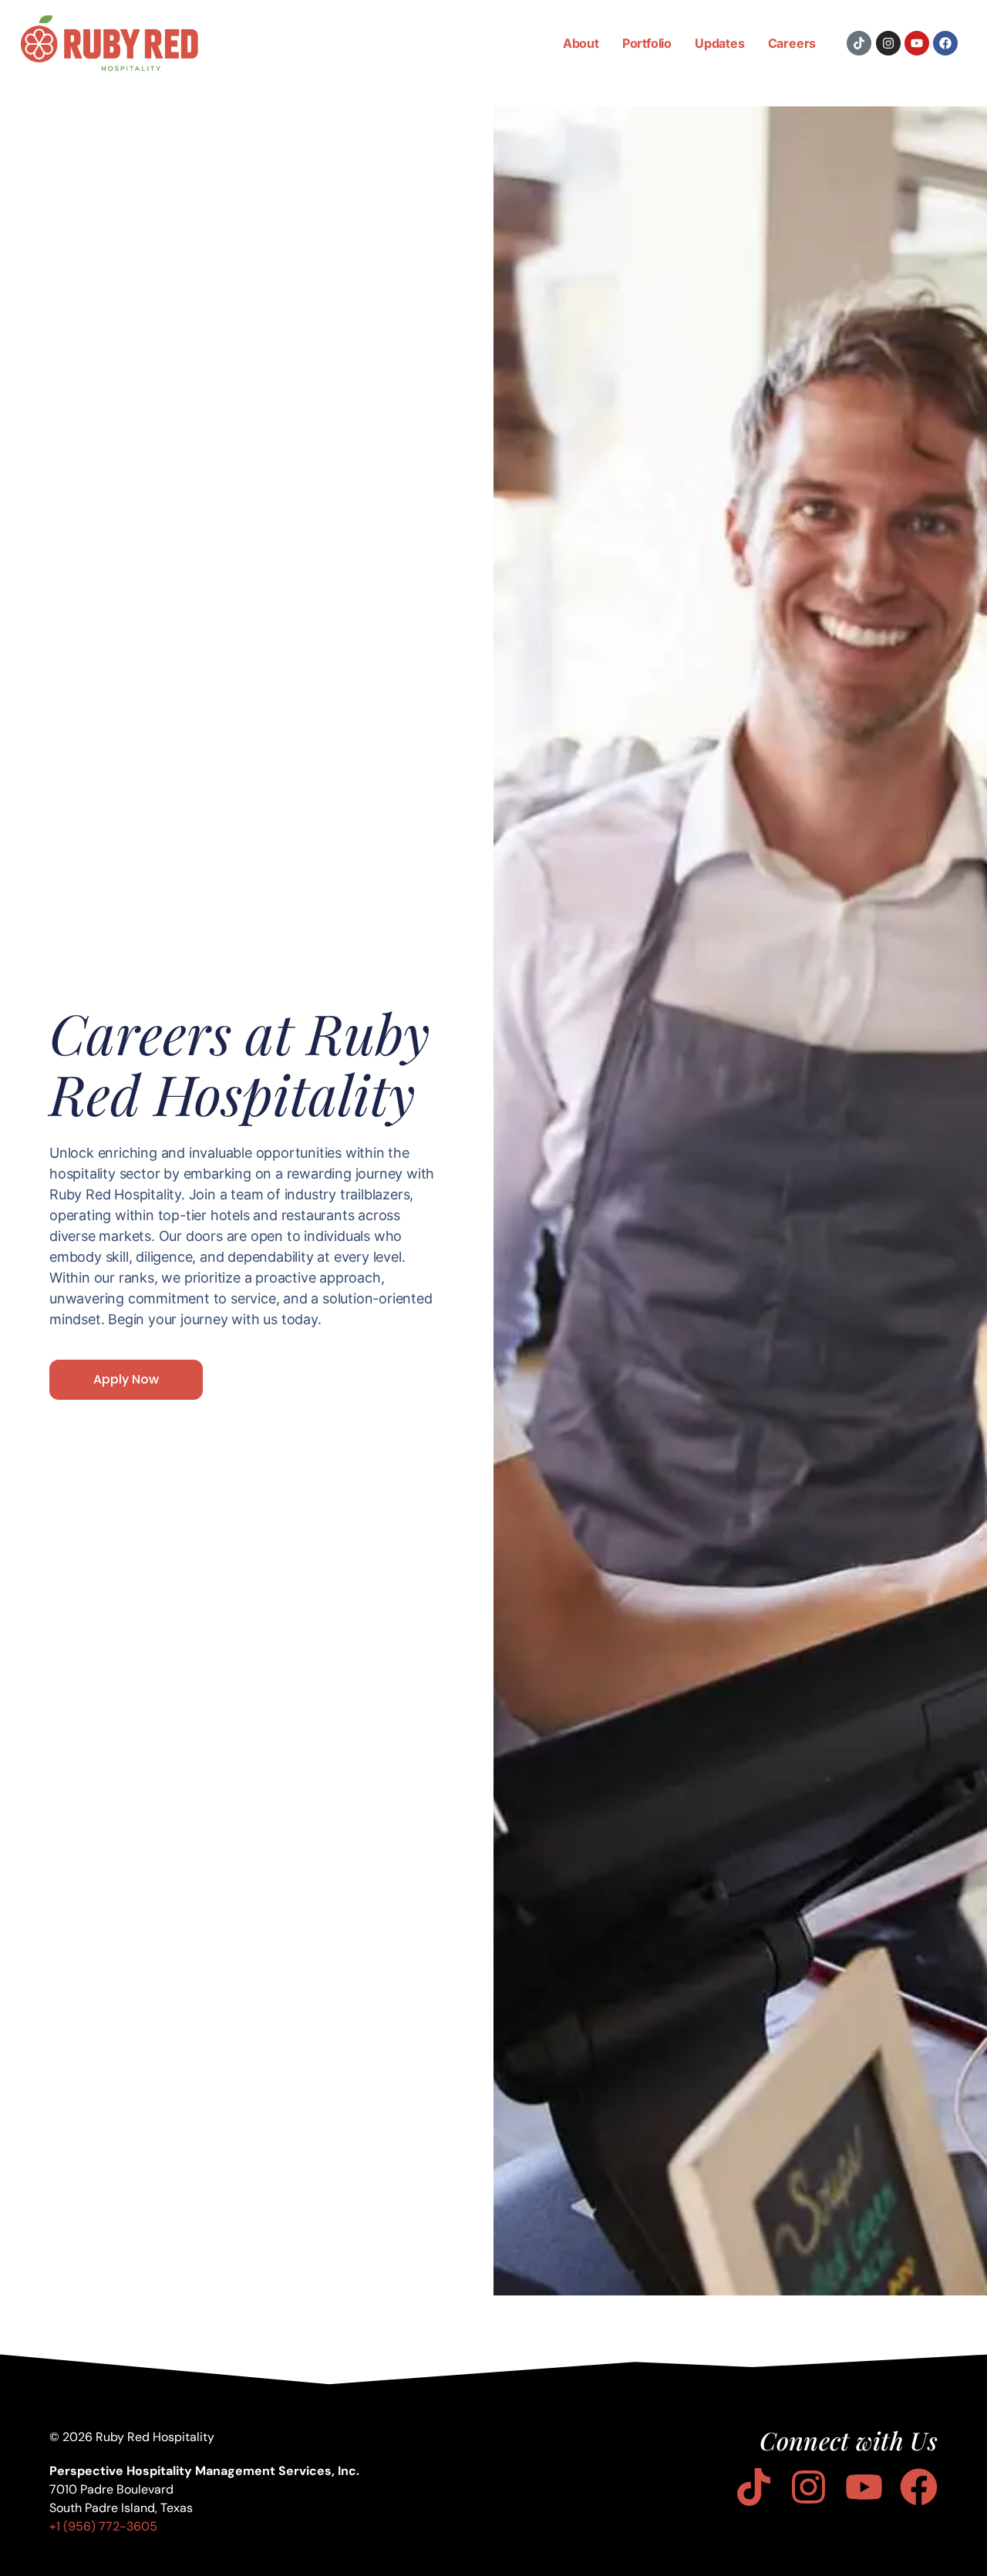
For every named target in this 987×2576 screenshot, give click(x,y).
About (581, 43)
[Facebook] (945, 43)
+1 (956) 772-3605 (103, 2526)
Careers (792, 43)
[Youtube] (917, 43)
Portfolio (647, 43)
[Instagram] (888, 43)
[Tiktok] (859, 43)
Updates (720, 43)
